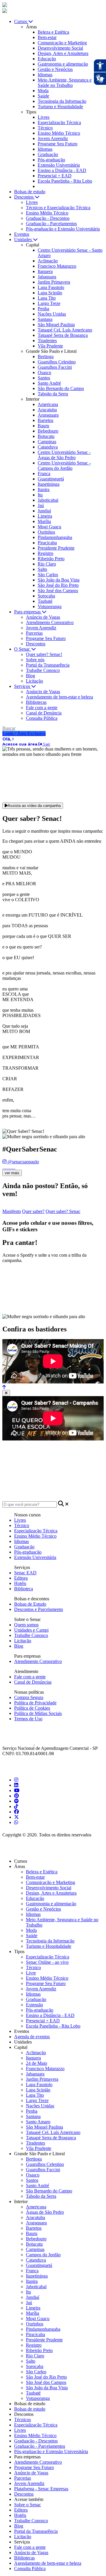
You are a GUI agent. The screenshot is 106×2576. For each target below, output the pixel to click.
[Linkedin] (16, 1785)
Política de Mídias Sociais (38, 1713)
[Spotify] (16, 1801)
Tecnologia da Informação (62, 101)
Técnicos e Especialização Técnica (58, 208)
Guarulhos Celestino (57, 362)
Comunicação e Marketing (62, 43)
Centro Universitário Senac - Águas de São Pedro (64, 455)
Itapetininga (49, 484)
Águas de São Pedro (45, 2212)
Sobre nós (35, 660)
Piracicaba (47, 543)
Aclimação (48, 261)
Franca (44, 474)
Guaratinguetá (51, 479)
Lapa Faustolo (51, 287)
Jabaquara (47, 277)
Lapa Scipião (50, 293)
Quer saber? (33, 1211)
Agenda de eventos (32, 2037)
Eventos (22, 234)
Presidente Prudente (56, 548)
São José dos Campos (58, 591)
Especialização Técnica (59, 122)
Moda (43, 91)
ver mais (12, 1173)
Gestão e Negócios (55, 69)
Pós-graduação (51, 160)
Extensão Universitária (59, 165)
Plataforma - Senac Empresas (41, 2489)
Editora (21, 1578)
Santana (45, 319)
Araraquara (48, 415)
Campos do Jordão (43, 2255)
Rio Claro (47, 564)
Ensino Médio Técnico (59, 133)
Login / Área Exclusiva (24, 734)
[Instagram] (16, 1780)
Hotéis (20, 1583)
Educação (47, 59)
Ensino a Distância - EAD (62, 170)
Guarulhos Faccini (55, 367)
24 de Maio (37, 2063)
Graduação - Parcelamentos (51, 224)
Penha (43, 309)
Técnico (45, 128)
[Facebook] (16, 1812)
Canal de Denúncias (33, 1682)
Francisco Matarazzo (57, 266)
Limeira (45, 516)
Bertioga (46, 356)
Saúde (43, 96)
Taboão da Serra (53, 394)
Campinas (47, 442)
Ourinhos (46, 532)
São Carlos (48, 575)
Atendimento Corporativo (50, 622)
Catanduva (48, 447)
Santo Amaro (38, 2122)
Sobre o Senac (28, 2505)
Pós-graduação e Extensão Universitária (63, 229)
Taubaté (45, 601)
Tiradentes (47, 341)
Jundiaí (44, 511)
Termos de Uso (28, 1719)
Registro (45, 553)
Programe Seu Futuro (58, 144)
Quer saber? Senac (63, 1211)
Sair (46, 744)
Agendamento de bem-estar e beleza (59, 697)
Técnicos (23, 2420)
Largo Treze (49, 303)
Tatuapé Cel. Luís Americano (65, 330)
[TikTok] (16, 1806)
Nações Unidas (52, 314)
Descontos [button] (24, 197)
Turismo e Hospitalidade (60, 107)
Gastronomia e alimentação (63, 64)
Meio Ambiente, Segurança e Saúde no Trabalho (65, 83)
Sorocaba (46, 596)
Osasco (44, 372)
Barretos (45, 420)
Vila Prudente (50, 346)
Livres (44, 117)
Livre (31, 1973)
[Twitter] (16, 1817)
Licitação (34, 681)
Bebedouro (48, 431)
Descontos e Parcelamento (39, 1609)
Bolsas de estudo (30, 2409)
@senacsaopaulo (23, 1162)
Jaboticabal (48, 500)
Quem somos (26, 1625)
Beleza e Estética (53, 32)
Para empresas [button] (28, 612)
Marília (44, 521)
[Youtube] (17, 1790)
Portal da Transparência (48, 665)
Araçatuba (47, 410)
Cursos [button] (21, 21)
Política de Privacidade (35, 1703)
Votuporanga (50, 606)
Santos (44, 378)
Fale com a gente (42, 708)
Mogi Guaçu (49, 527)
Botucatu (46, 436)
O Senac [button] (23, 649)
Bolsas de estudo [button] (30, 192)
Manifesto (12, 1211)
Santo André (49, 383)
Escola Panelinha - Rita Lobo (65, 181)
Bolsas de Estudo (30, 1604)
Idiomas (45, 75)
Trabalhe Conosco (43, 670)
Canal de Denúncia (44, 713)
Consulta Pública (42, 718)
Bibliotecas (36, 702)
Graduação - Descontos (48, 218)
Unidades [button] (24, 239)
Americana (48, 404)
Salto (42, 569)
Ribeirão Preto (51, 559)
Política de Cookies (32, 1708)
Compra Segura (29, 1697)
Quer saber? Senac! (44, 654)
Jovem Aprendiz (53, 138)
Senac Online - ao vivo (47, 1962)
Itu (40, 495)
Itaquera (45, 271)
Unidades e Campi (31, 1630)
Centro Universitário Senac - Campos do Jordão (64, 466)
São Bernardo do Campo (61, 388)
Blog (30, 676)
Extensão (34, 2005)
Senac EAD (25, 1573)
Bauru (43, 426)
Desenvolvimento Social (60, 48)
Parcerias (34, 633)
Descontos (36, 644)
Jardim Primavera (54, 282)
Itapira (44, 489)
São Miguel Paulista (56, 325)
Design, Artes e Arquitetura (63, 53)
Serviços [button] (23, 686)
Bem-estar (47, 37)
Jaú (41, 505)
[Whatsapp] (16, 1822)
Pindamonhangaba (55, 537)
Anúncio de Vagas (43, 617)
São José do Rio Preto (58, 585)
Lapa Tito (47, 298)
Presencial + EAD (55, 176)
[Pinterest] (16, 1796)
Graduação (48, 154)
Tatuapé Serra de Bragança (63, 335)
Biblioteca (24, 1589)
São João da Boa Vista (59, 580)
